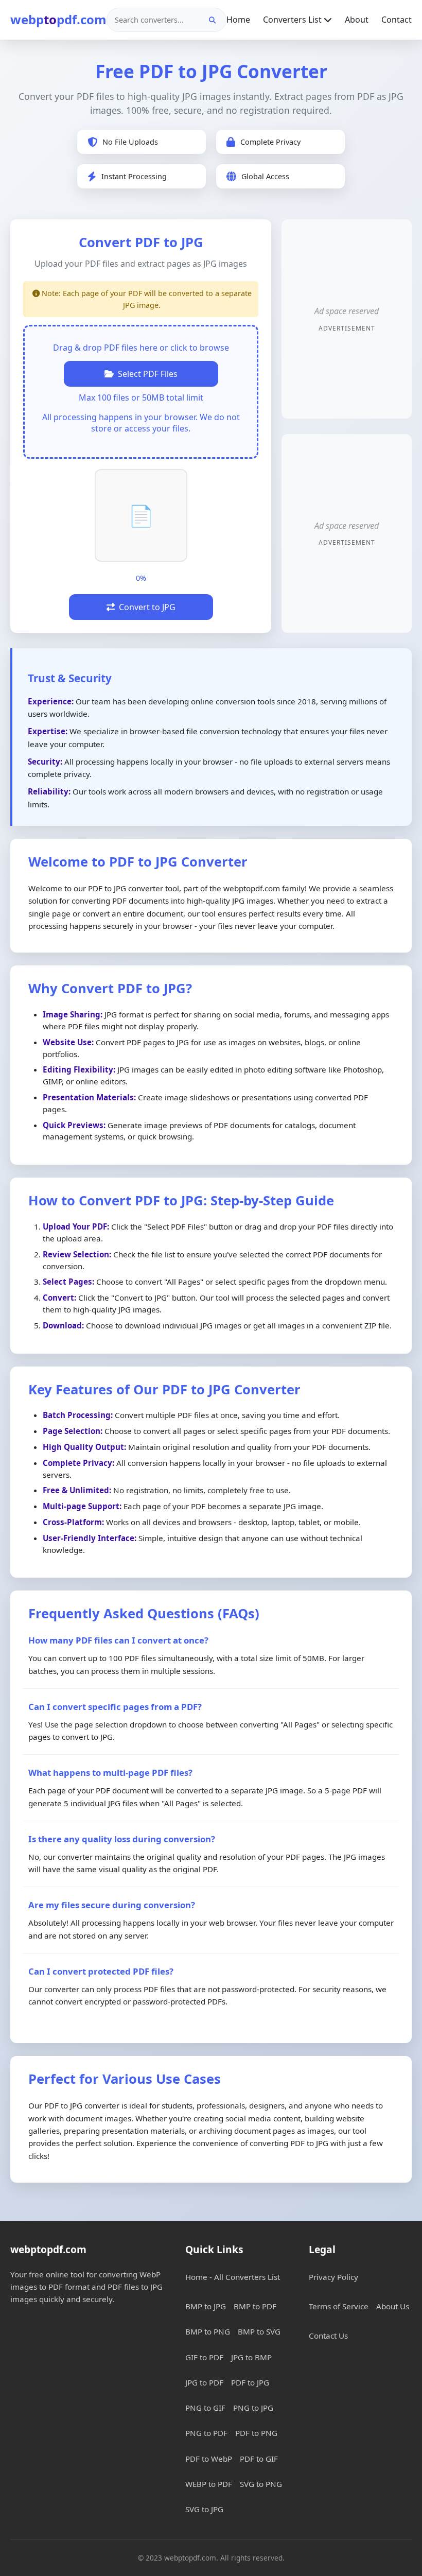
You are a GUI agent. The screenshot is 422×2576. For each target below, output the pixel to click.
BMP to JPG (206, 2306)
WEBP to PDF (209, 2484)
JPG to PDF (204, 2382)
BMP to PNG (208, 2331)
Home (238, 20)
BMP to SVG (259, 2331)
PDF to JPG (250, 2382)
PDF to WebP (209, 2459)
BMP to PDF (255, 2306)
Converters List (293, 20)
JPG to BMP (251, 2357)
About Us (393, 2306)
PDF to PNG (256, 2433)
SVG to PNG (261, 2484)
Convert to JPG (147, 607)
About (357, 20)
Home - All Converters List (233, 2277)
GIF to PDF (204, 2357)
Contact (397, 20)
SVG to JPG (204, 2509)
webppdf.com (58, 19)
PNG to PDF (206, 2433)
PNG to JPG (253, 2408)
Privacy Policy (333, 2277)
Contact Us (328, 2336)
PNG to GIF (205, 2408)
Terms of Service (339, 2306)
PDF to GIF (259, 2459)
